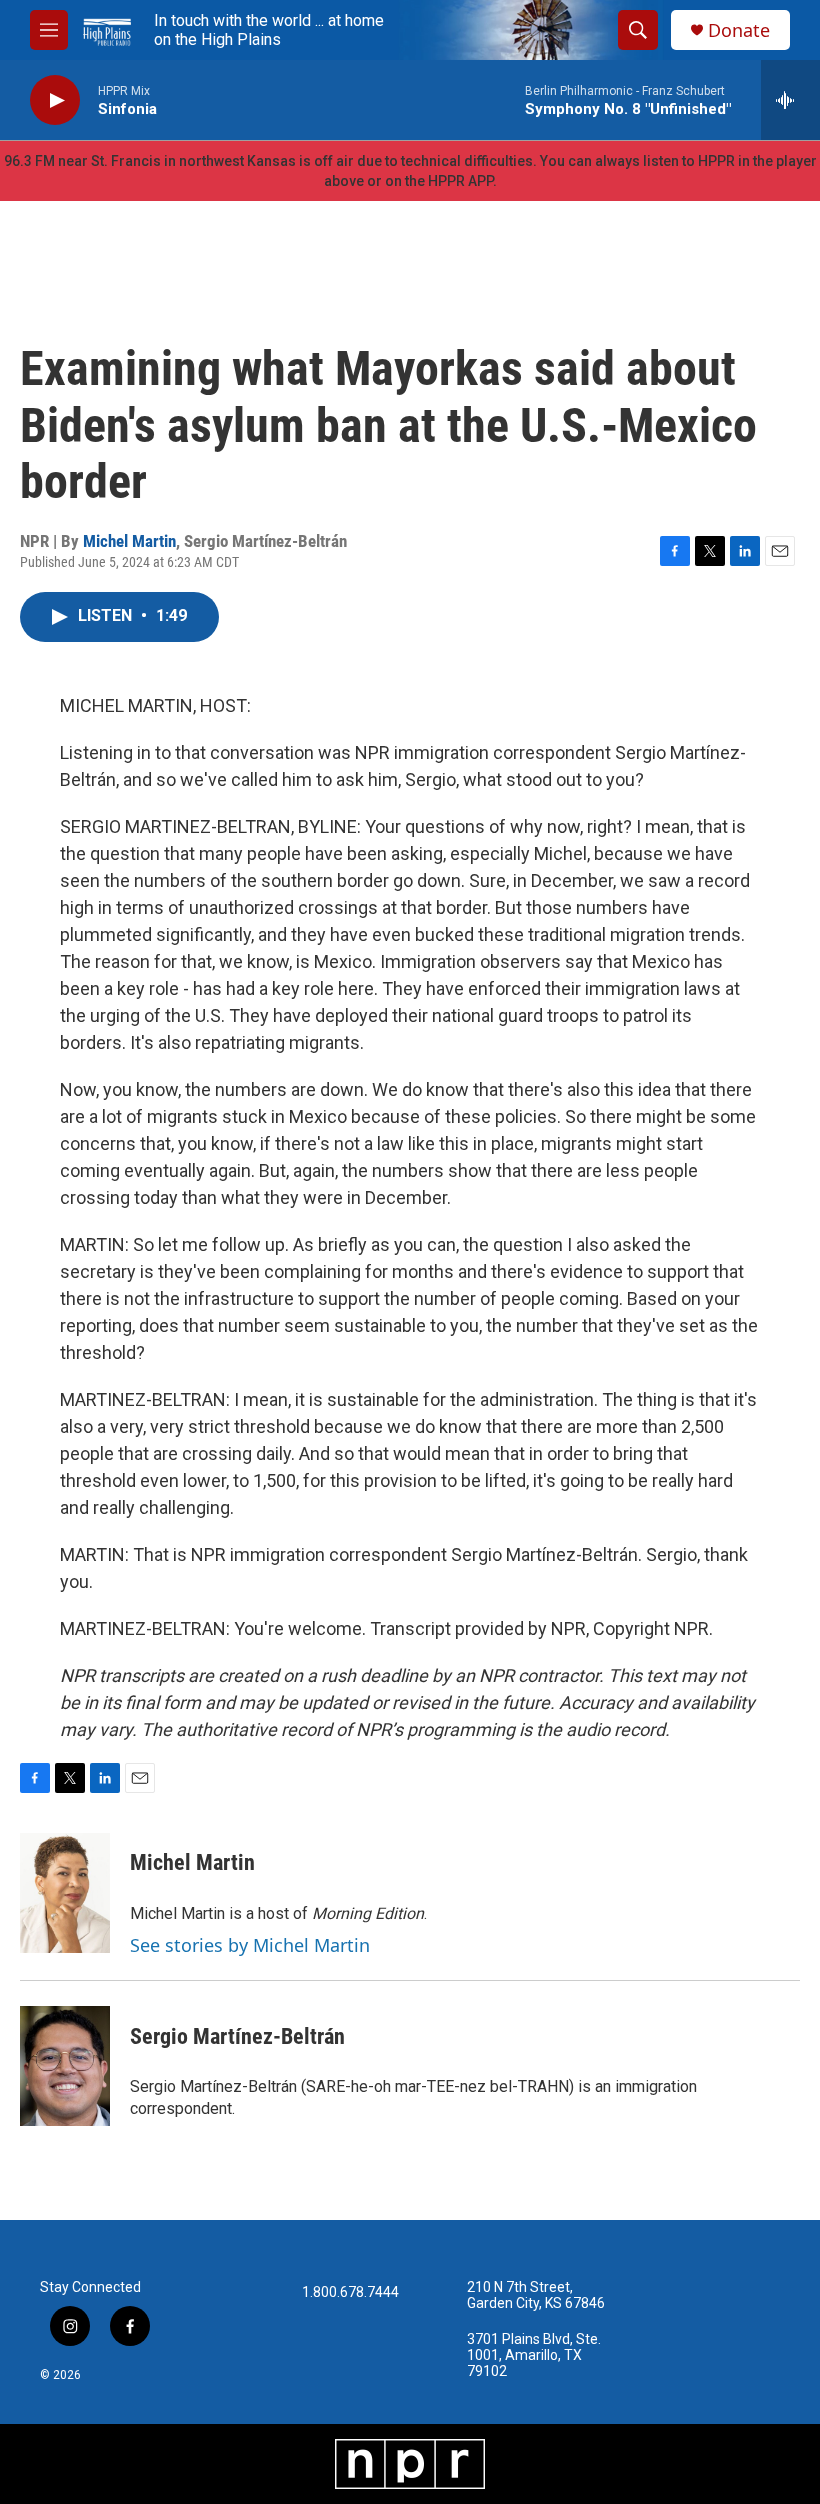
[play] (55, 100)
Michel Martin (129, 541)
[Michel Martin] (65, 1893)
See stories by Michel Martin (250, 1945)
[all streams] (790, 100)
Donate (739, 30)
